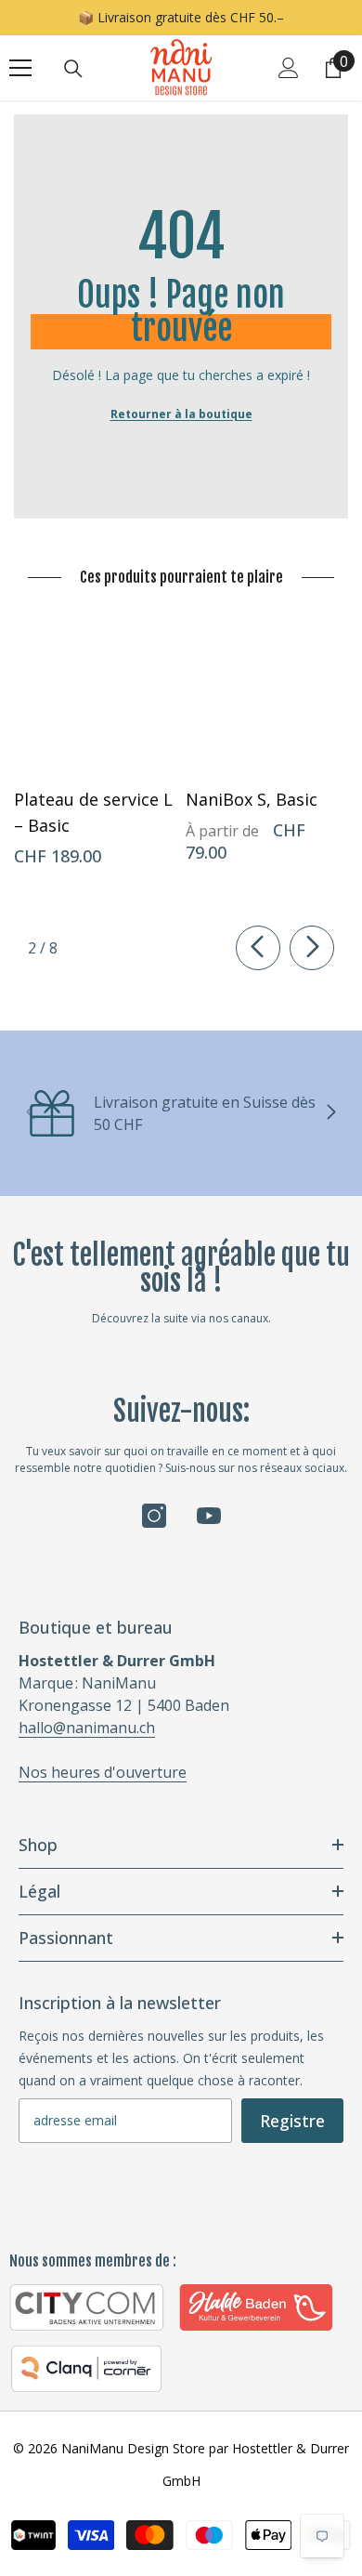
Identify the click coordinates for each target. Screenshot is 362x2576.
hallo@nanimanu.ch (87, 1728)
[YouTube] (209, 1516)
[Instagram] (154, 1516)
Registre (292, 2121)
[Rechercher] (73, 69)
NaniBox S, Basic (252, 799)
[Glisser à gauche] (258, 948)
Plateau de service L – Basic (93, 812)
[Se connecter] (289, 68)
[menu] (20, 68)
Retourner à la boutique (181, 414)
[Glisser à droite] (312, 948)
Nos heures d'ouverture (103, 1772)
